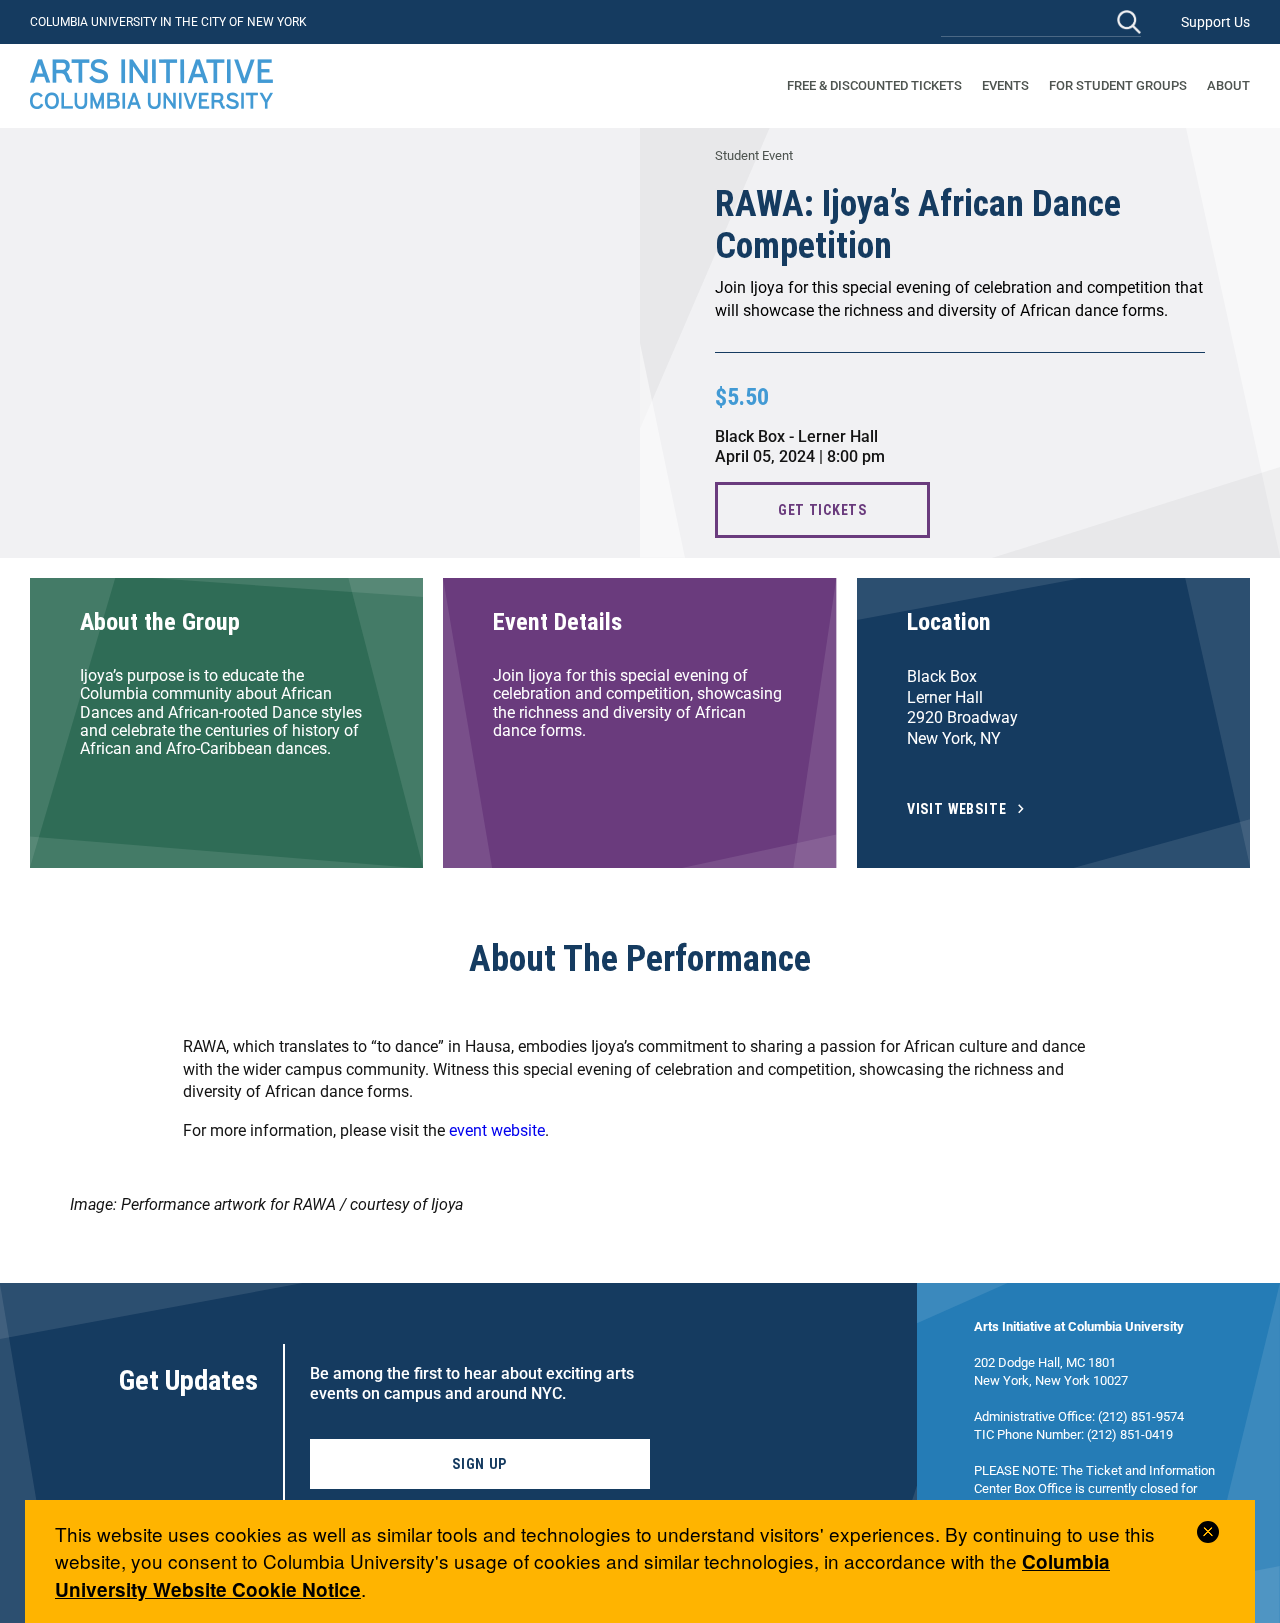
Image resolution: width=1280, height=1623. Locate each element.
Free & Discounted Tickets (874, 85)
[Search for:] (1041, 21)
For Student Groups (1118, 85)
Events (1005, 85)
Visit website (957, 809)
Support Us (1215, 22)
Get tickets (822, 510)
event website (497, 1130)
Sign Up (479, 1464)
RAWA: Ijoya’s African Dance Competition (918, 225)
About (1228, 85)
